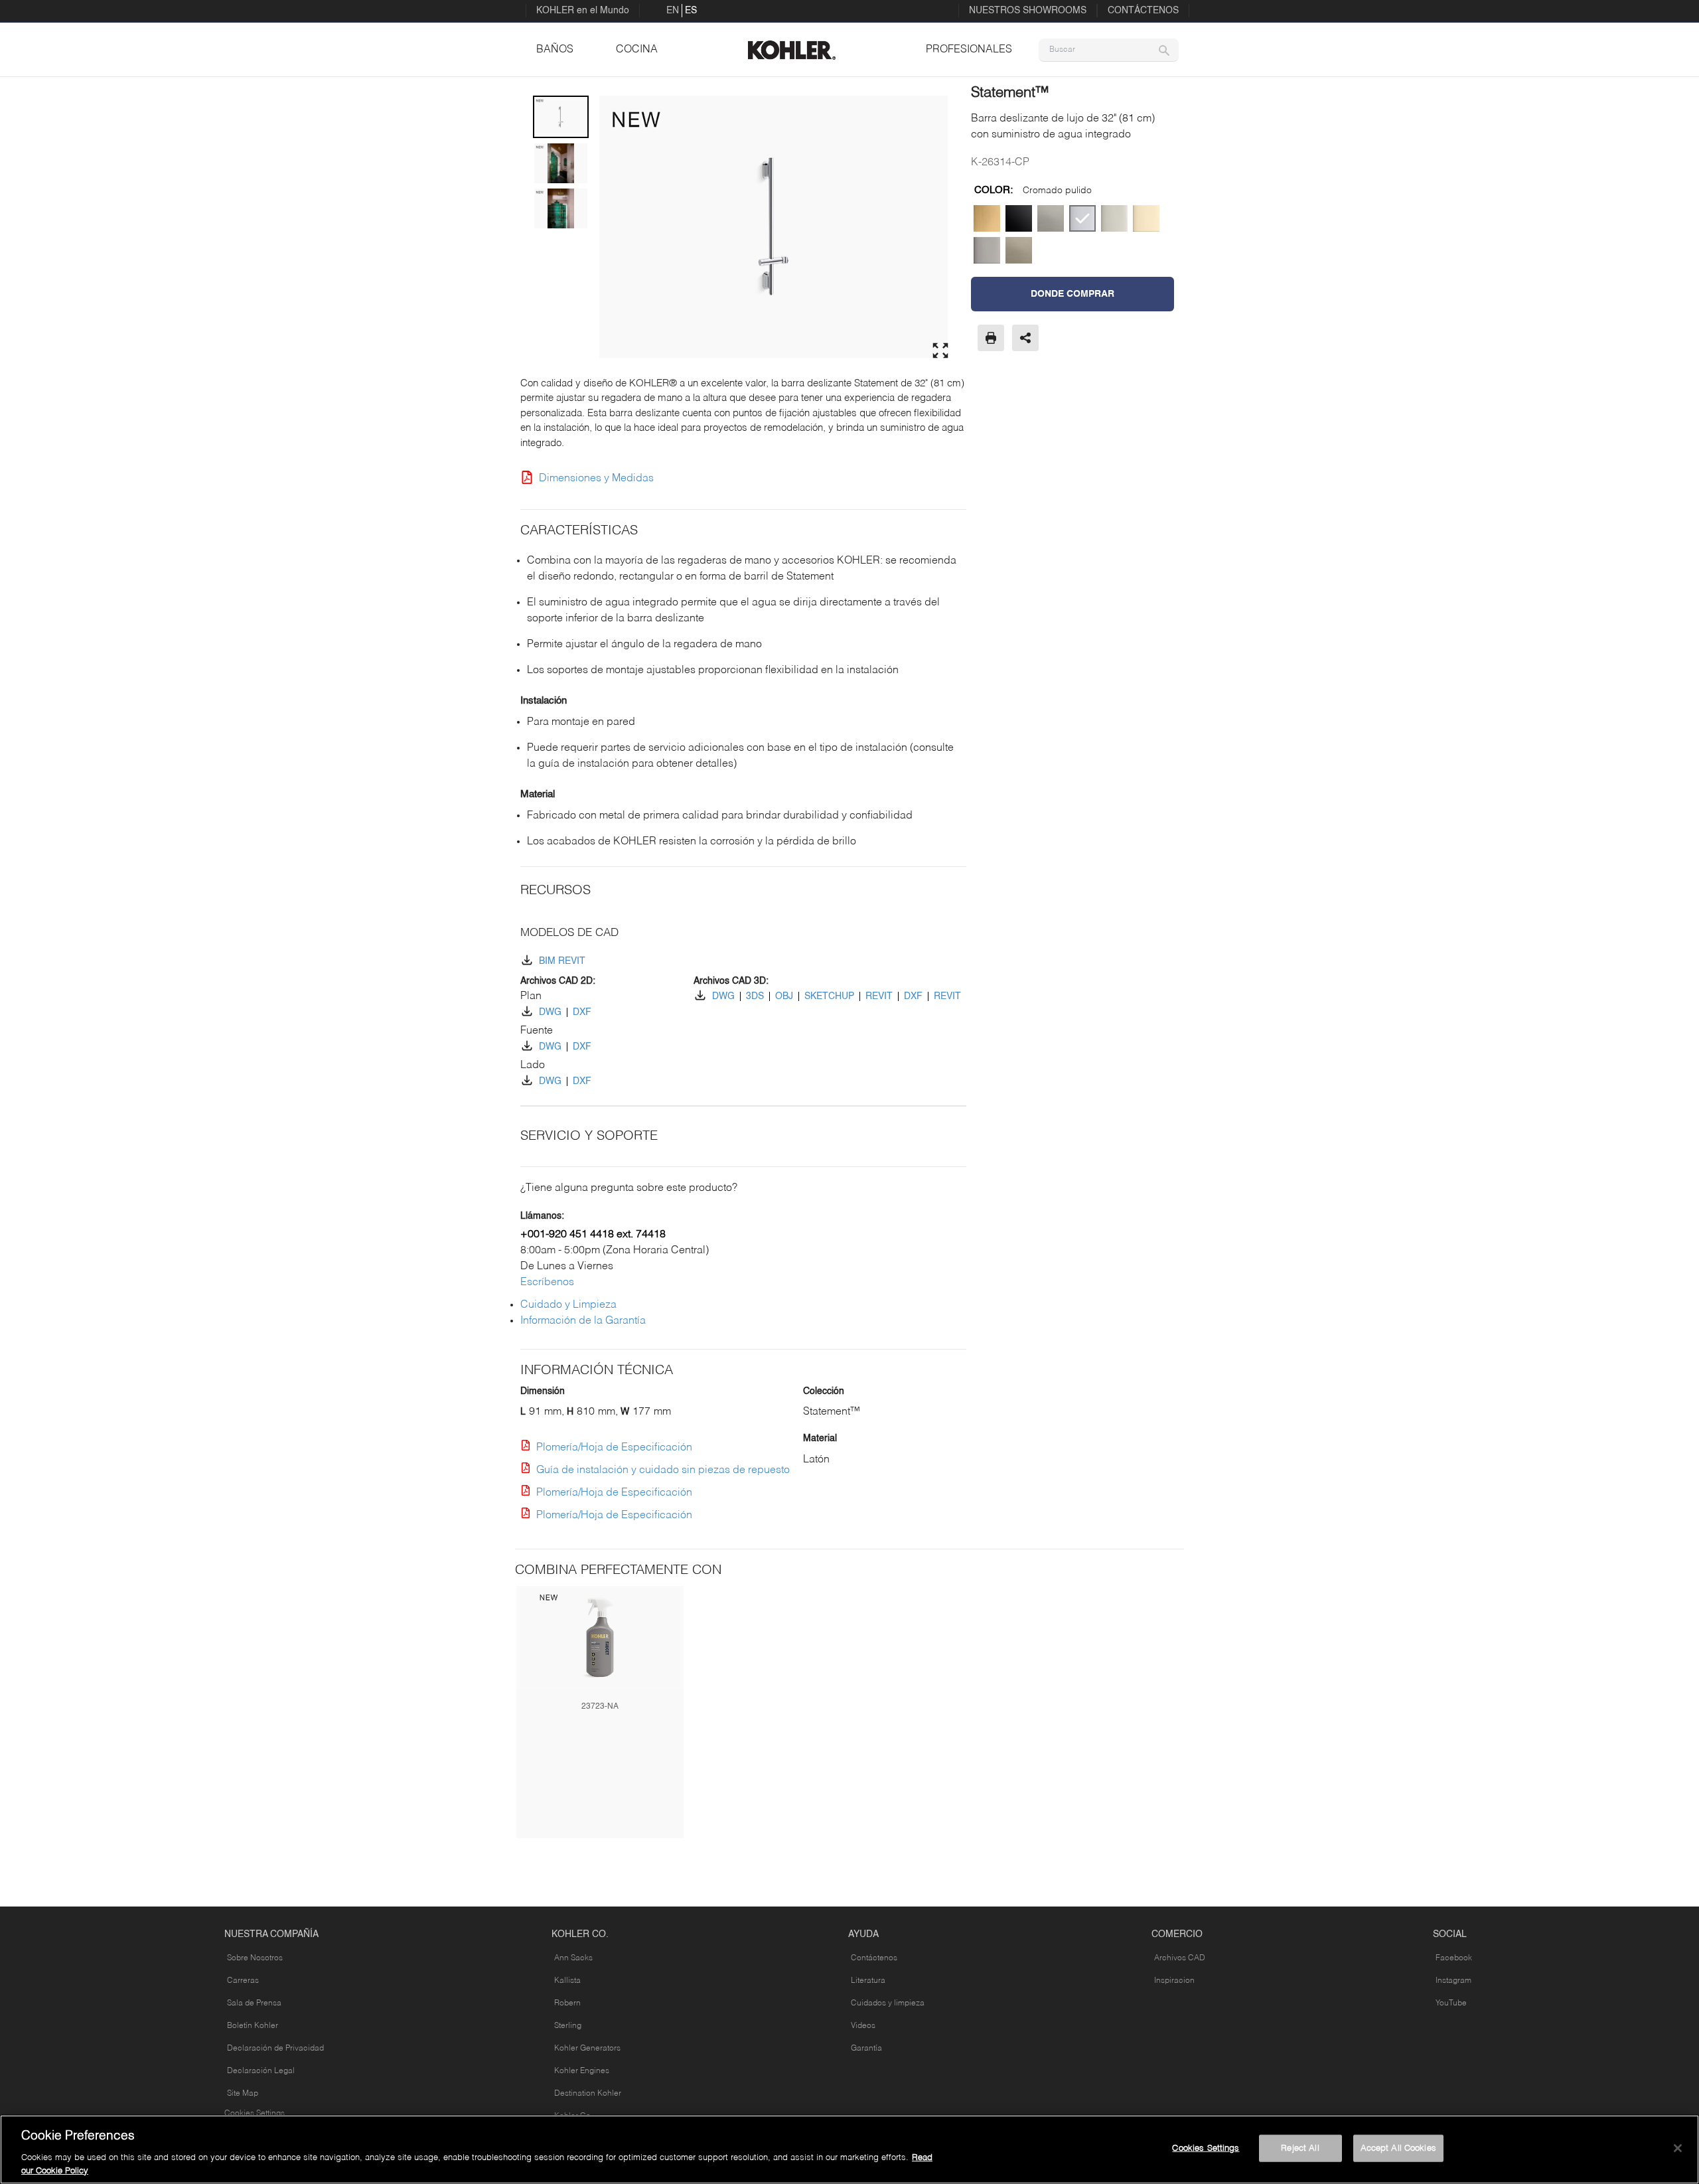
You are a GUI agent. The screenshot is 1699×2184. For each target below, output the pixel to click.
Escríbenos (547, 1283)
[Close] (1678, 2148)
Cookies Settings (255, 2114)
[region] (849, 2149)
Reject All (1300, 2148)
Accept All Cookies (1398, 2148)
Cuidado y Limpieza (568, 1305)
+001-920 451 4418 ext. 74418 (593, 1235)
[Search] (1164, 50)
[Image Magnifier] (940, 351)
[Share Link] (1025, 338)
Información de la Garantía (583, 1321)
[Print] (991, 338)
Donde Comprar (1072, 294)
